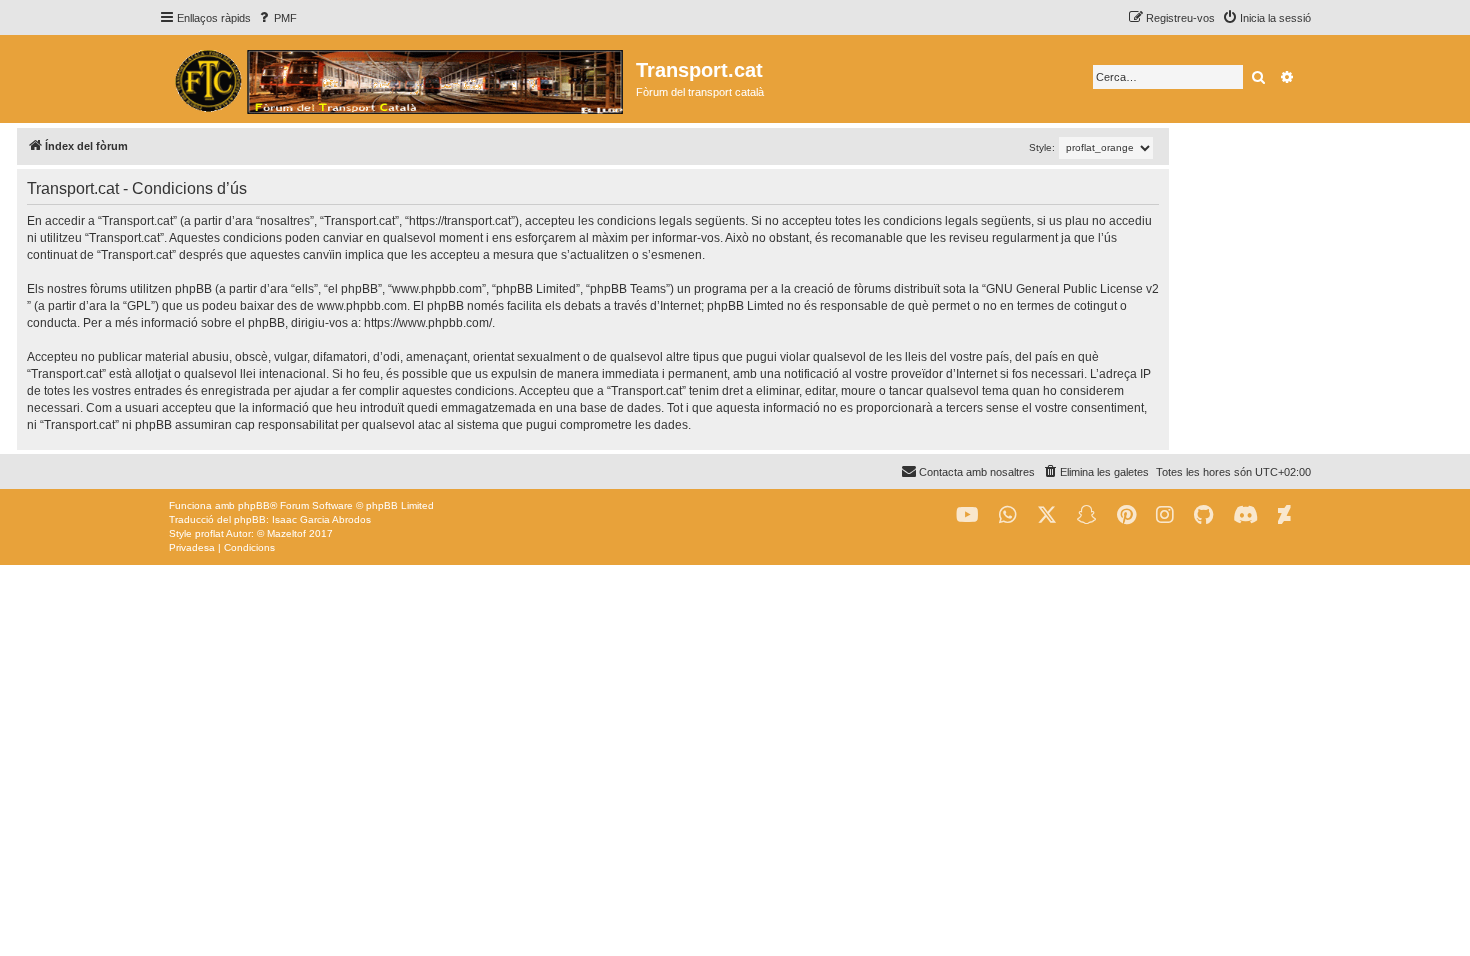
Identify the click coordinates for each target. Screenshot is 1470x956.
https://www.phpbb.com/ (428, 323)
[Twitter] (1047, 515)
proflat (209, 533)
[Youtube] (967, 515)
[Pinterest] (1126, 515)
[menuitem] (276, 18)
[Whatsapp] (1008, 515)
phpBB (254, 505)
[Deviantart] (1284, 515)
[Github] (1203, 515)
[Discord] (1245, 515)
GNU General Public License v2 (1072, 289)
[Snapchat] (1087, 515)
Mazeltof (286, 533)
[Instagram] (1165, 515)
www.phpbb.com (362, 306)
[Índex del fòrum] (397, 79)
